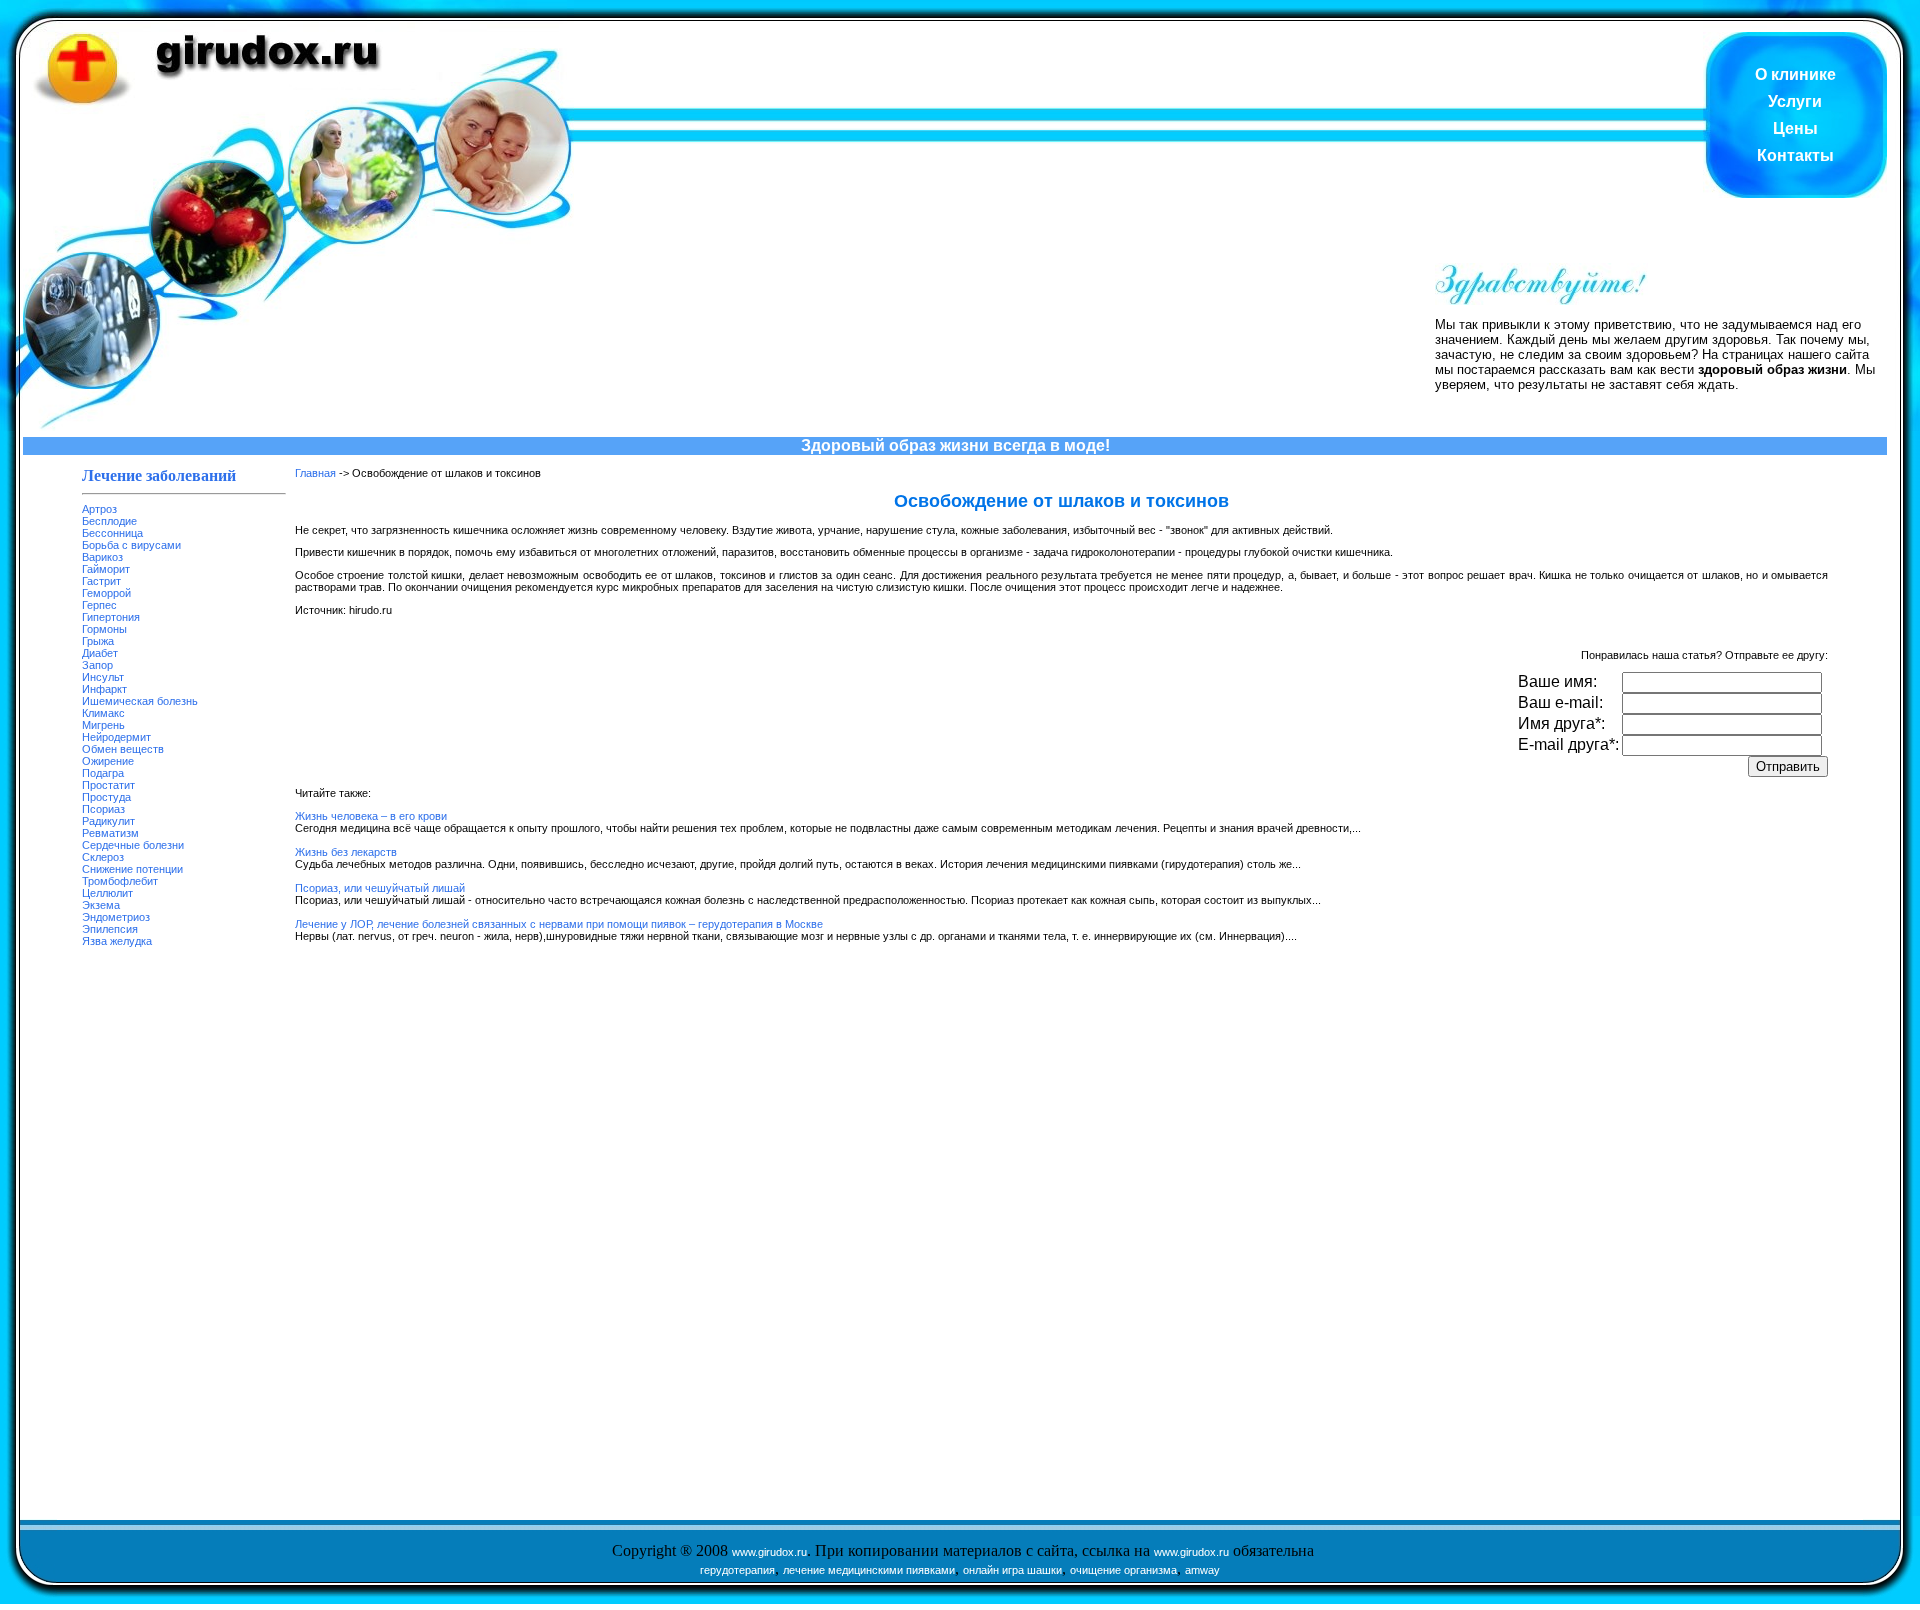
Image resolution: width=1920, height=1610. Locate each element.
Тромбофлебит (120, 881)
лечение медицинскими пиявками (869, 1570)
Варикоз (102, 557)
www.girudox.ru (769, 1552)
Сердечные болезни (133, 845)
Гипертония (111, 617)
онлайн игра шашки (1012, 1570)
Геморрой (106, 593)
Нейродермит (116, 737)
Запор (97, 665)
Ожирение (108, 761)
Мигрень (103, 725)
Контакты (1795, 155)
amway (1202, 1570)
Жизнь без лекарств (346, 852)
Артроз (99, 509)
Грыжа (98, 641)
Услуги (1795, 101)
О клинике (1795, 74)
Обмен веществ (123, 749)
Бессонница (112, 533)
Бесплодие (109, 521)
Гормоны (104, 629)
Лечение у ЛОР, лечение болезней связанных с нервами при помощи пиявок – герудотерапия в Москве (559, 924)
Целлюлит (107, 893)
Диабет (100, 653)
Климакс (103, 713)
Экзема (101, 905)
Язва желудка (117, 941)
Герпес (99, 605)
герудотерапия (737, 1570)
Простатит (108, 785)
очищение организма (1123, 1570)
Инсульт (103, 677)
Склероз (103, 857)
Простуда (106, 797)
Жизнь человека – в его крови (371, 816)
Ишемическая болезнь (140, 701)
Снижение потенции (132, 869)
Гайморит (106, 569)
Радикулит (108, 821)
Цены (1795, 128)
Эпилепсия (110, 929)
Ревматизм (110, 833)
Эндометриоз (116, 917)
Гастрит (101, 581)
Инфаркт (104, 689)
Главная (315, 473)
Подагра (103, 773)
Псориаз (103, 809)
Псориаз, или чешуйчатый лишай (380, 888)
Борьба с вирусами (131, 545)
